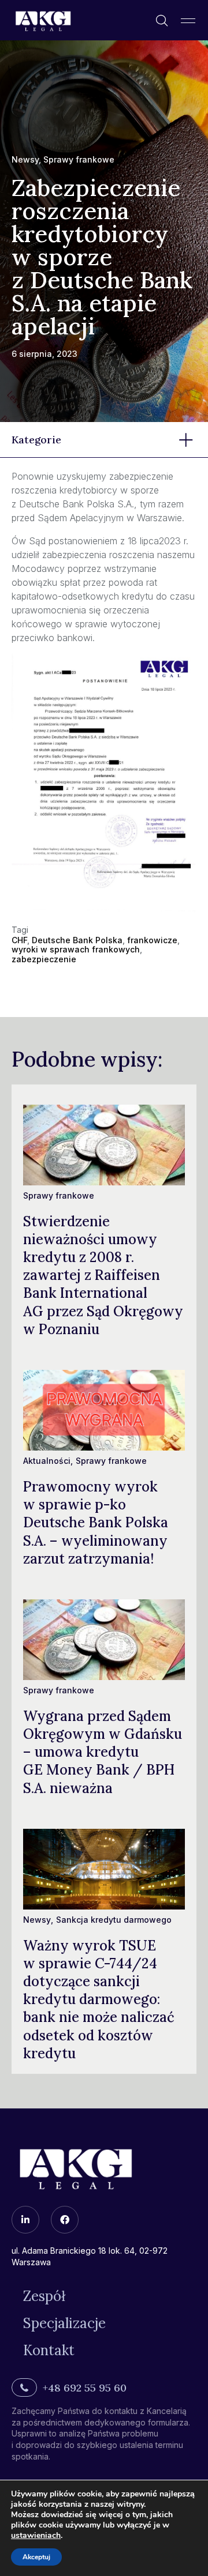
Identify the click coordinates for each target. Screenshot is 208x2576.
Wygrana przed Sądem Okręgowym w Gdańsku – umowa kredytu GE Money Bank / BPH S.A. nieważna (103, 1752)
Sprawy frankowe (79, 159)
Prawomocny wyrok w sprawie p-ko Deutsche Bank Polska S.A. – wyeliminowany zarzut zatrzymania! (96, 1523)
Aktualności (47, 1461)
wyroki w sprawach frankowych (76, 949)
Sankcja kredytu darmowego (114, 1920)
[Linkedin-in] (25, 2220)
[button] (188, 20)
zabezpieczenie (44, 959)
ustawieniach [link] (36, 2535)
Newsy (25, 159)
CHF (19, 940)
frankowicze (152, 940)
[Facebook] (65, 2220)
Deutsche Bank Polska (77, 940)
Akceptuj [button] (36, 2557)
